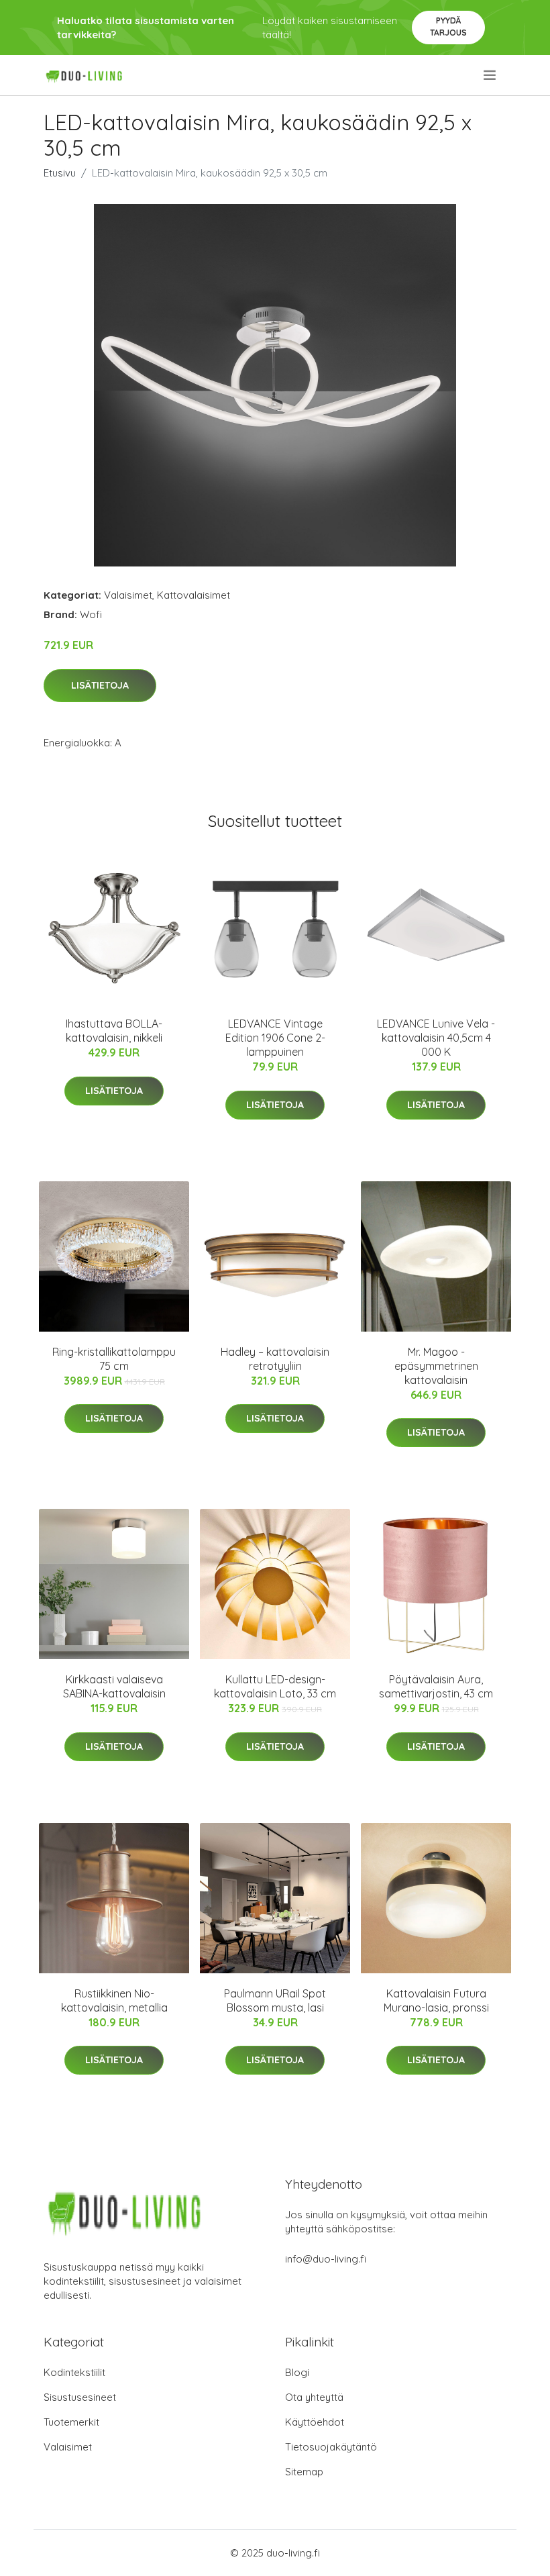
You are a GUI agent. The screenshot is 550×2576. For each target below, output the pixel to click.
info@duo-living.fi (326, 2259)
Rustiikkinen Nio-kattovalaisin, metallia (114, 2000)
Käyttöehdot (315, 2422)
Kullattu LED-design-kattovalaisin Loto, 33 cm (275, 1686)
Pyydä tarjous (448, 27)
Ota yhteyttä (314, 2397)
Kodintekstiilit (74, 2372)
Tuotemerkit (71, 2422)
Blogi (297, 2372)
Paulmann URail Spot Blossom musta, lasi (275, 2000)
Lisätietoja (100, 685)
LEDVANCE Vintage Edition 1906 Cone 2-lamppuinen (275, 1038)
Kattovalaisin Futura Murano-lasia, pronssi (436, 2000)
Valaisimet (128, 595)
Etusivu (60, 173)
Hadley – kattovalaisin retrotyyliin (275, 1359)
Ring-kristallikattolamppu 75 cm (114, 1359)
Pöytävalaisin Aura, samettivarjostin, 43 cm (436, 1686)
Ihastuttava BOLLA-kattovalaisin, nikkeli (114, 1031)
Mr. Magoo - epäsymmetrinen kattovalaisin (436, 1366)
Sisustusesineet (80, 2397)
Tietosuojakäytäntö (331, 2447)
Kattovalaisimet (194, 595)
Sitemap (304, 2472)
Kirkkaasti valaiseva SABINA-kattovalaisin (114, 1686)
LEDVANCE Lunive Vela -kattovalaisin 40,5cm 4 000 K (436, 1038)
